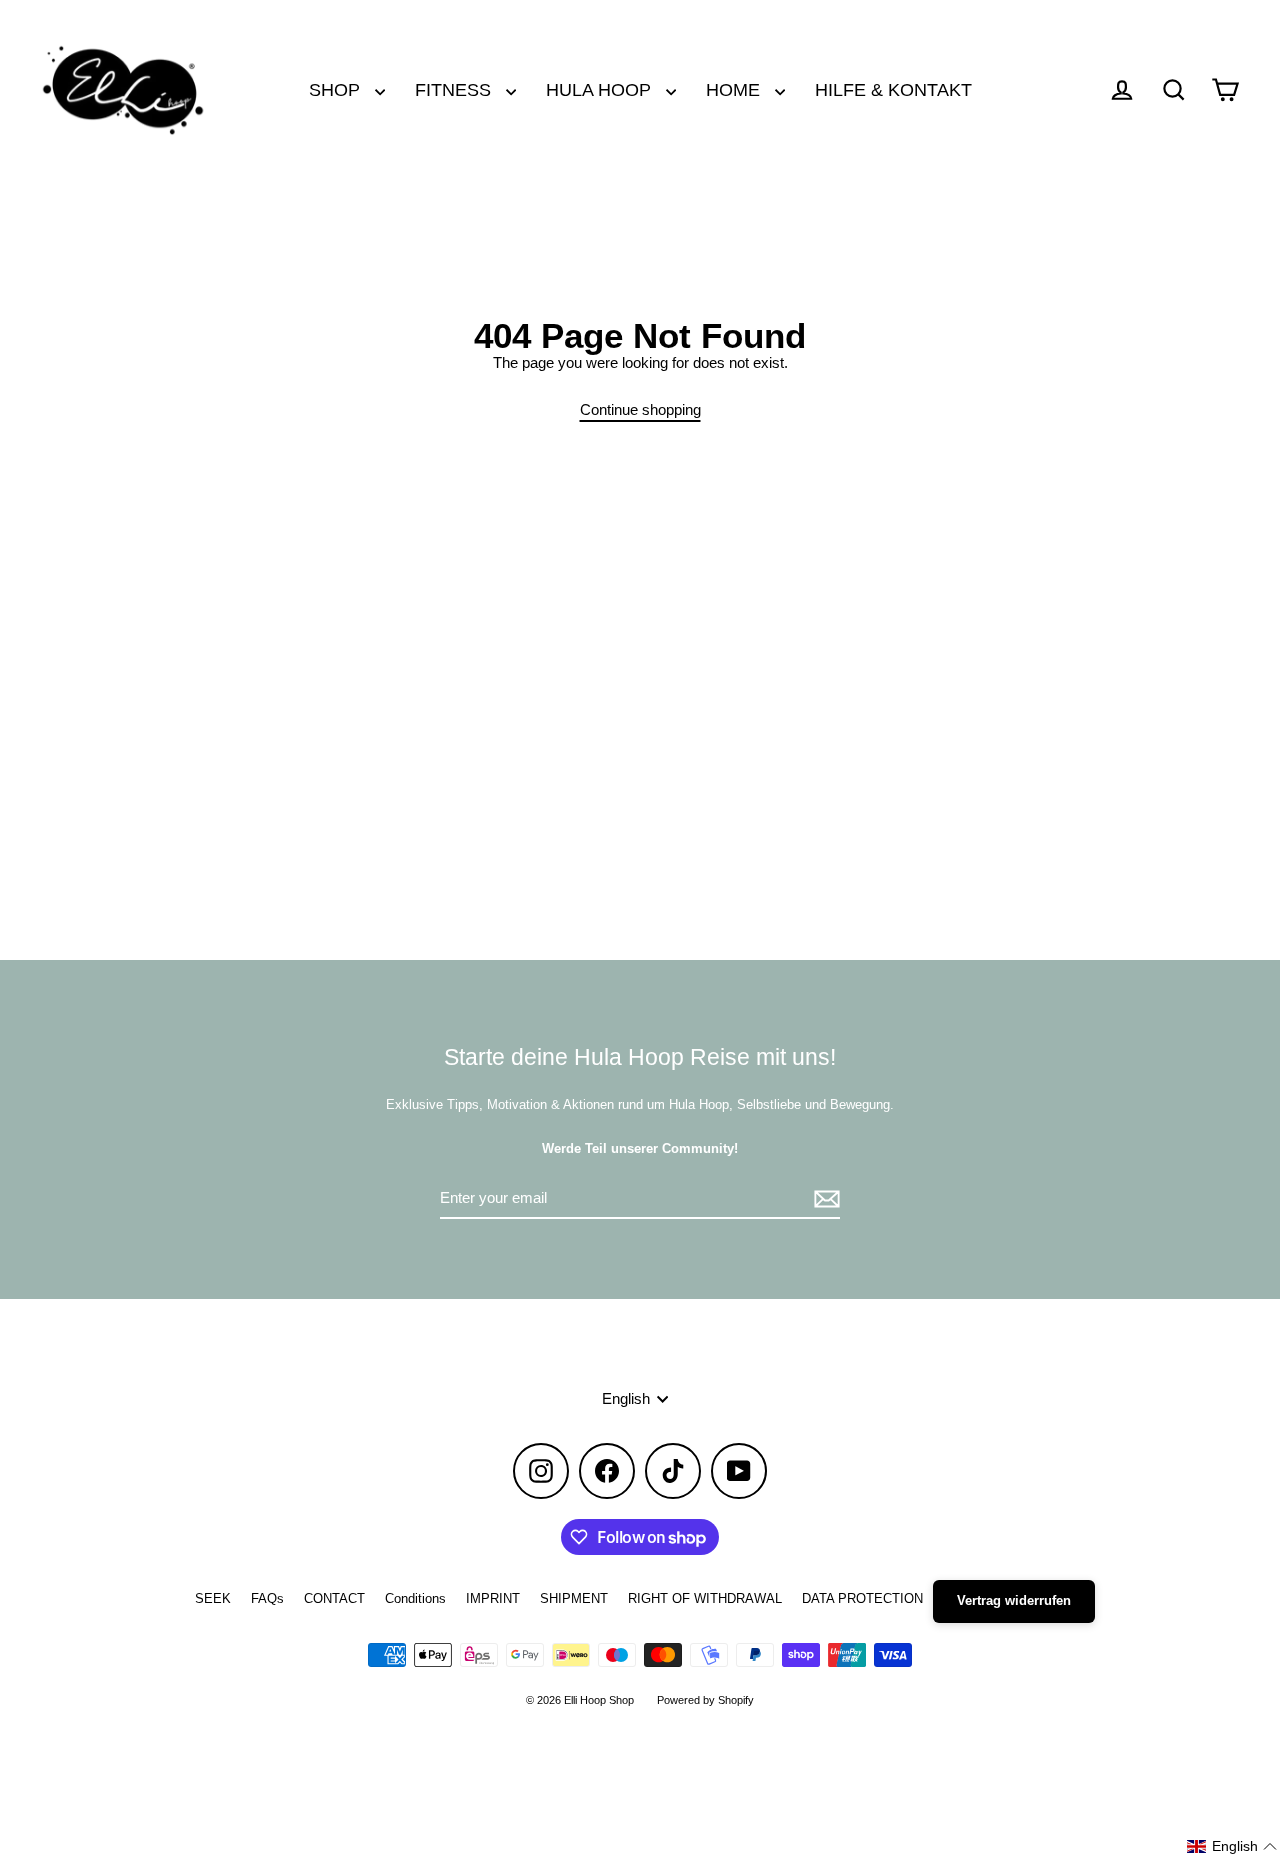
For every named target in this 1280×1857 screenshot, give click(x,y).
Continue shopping (640, 409)
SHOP (337, 89)
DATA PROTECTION (862, 1598)
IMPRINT (493, 1598)
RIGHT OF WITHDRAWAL (705, 1598)
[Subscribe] (824, 1199)
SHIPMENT (574, 1598)
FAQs (267, 1598)
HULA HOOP (601, 89)
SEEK (213, 1598)
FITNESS (455, 89)
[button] (1232, 1846)
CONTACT (334, 1598)
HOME (735, 89)
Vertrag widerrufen (1014, 1600)
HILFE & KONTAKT (893, 89)
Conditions (415, 1598)
